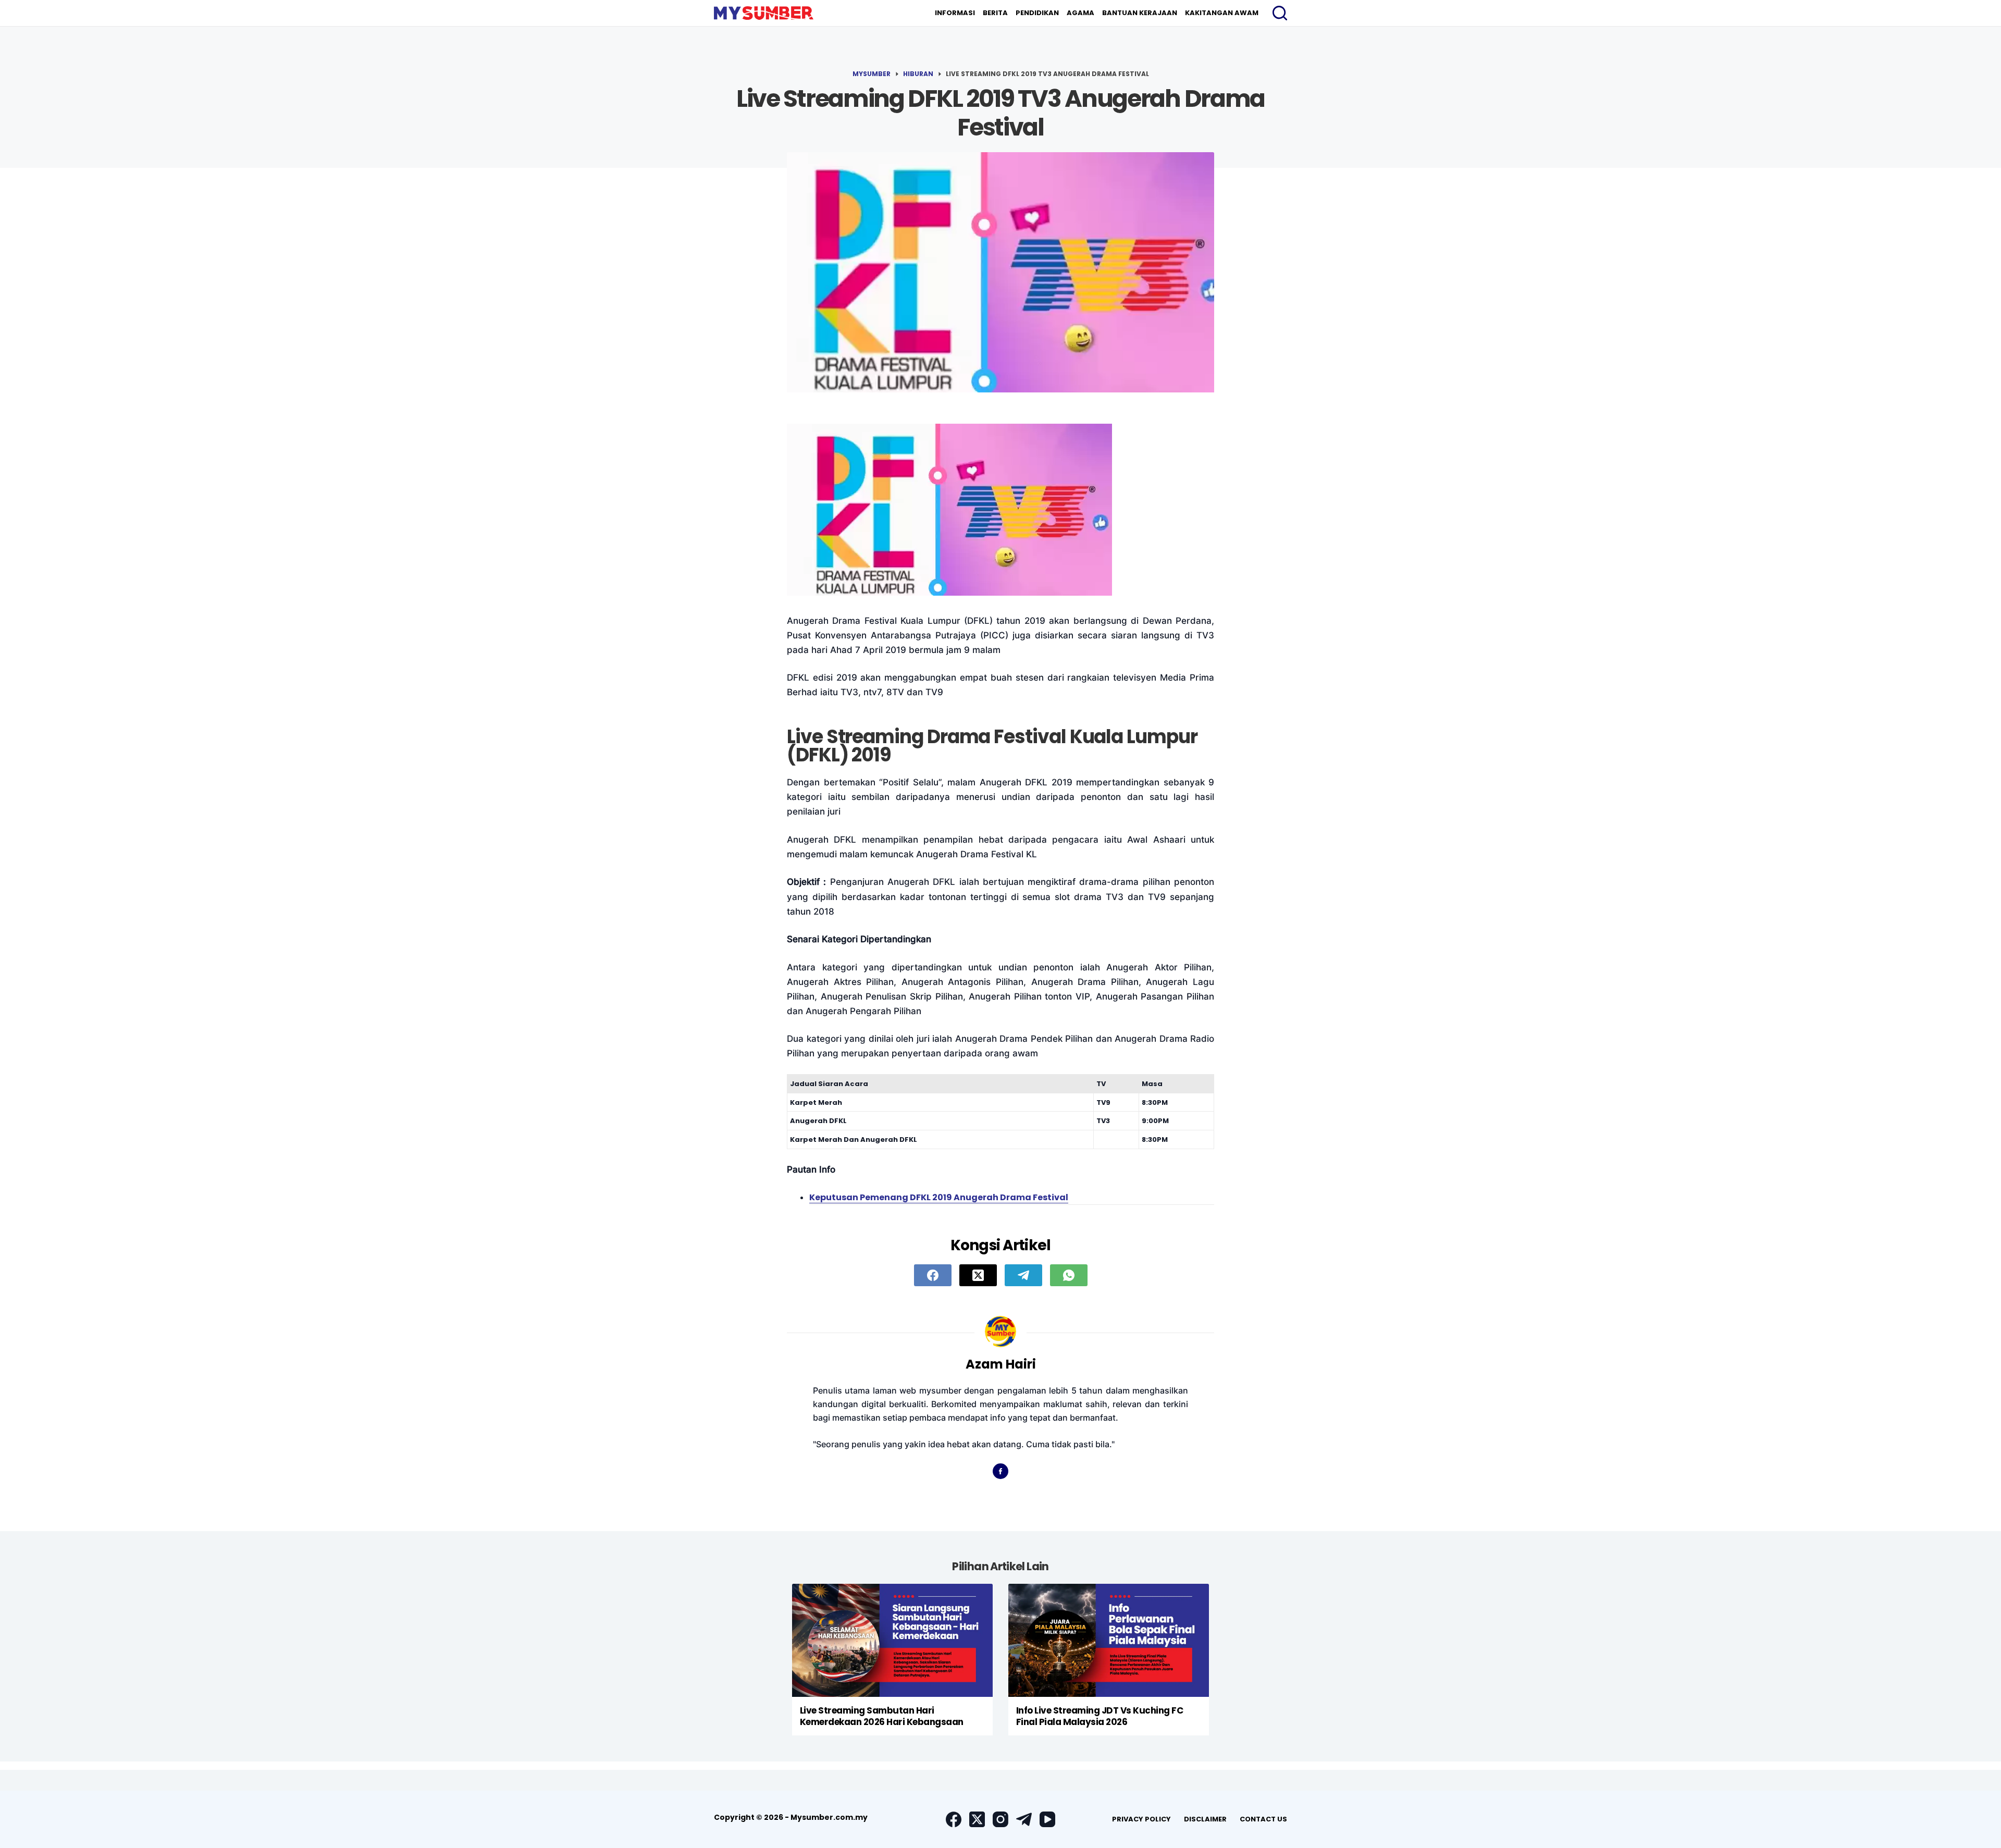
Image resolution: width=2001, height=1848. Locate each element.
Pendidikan (1037, 13)
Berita (995, 13)
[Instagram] (1000, 1819)
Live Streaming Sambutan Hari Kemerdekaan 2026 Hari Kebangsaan (882, 1716)
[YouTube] (1047, 1819)
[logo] (764, 13)
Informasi (955, 13)
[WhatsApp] (1069, 1275)
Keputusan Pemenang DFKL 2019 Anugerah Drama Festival (939, 1197)
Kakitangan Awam (1222, 13)
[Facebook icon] (1000, 1471)
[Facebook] (933, 1275)
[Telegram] (1023, 1275)
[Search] (1280, 13)
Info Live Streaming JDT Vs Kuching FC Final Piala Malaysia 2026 (1100, 1716)
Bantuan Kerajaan (1140, 13)
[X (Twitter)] (978, 1275)
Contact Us (1263, 1819)
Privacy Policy (1141, 1819)
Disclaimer (1205, 1819)
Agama (1080, 13)
